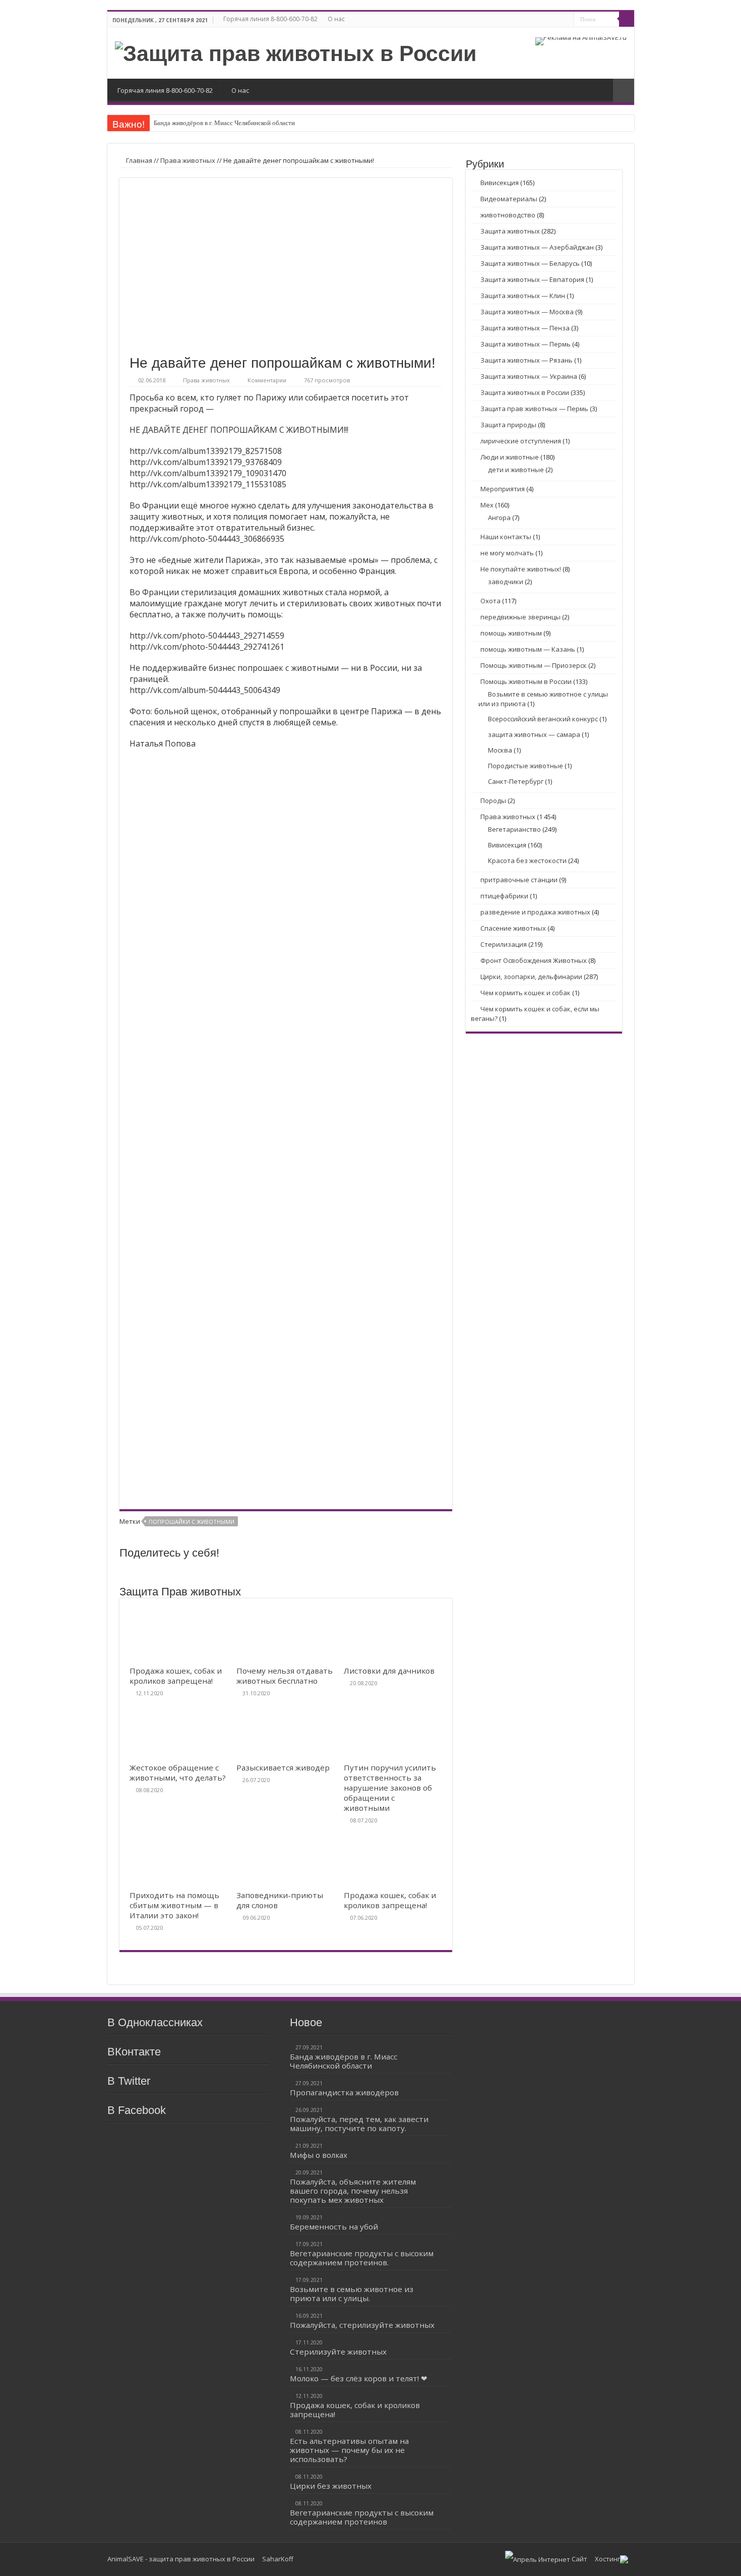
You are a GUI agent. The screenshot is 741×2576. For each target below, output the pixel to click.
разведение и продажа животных (535, 912)
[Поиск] (627, 19)
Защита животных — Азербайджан (537, 247)
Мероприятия (503, 489)
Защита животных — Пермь (526, 344)
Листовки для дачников (389, 1671)
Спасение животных (513, 928)
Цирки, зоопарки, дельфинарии (531, 977)
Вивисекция (500, 183)
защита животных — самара (534, 734)
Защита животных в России (525, 392)
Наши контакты (506, 537)
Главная (138, 160)
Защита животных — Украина (529, 376)
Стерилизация (504, 944)
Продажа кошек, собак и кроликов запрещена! (176, 1676)
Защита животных (510, 231)
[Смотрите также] (624, 91)
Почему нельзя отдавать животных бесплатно (285, 1676)
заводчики (506, 582)
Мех (487, 505)
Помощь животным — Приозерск (534, 665)
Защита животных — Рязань (527, 360)
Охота (490, 601)
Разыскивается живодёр (283, 1767)
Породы (493, 800)
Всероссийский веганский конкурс (543, 719)
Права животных (188, 160)
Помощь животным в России (526, 681)
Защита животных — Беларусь (530, 263)
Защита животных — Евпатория (532, 279)
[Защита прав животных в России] (296, 52)
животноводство (508, 215)
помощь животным (511, 633)
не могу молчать (507, 553)
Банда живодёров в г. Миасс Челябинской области (224, 123)
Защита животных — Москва (527, 312)
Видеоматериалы (509, 199)
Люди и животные (510, 457)
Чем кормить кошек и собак (526, 993)
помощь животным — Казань (528, 649)
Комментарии (267, 380)
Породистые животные (526, 766)
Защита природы (508, 425)
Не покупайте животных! (521, 569)
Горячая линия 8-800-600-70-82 (270, 19)
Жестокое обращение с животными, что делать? (178, 1772)
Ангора (499, 518)
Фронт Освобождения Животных (534, 960)
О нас (336, 19)
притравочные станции (519, 880)
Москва (500, 750)
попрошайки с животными (192, 1522)
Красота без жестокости (527, 861)
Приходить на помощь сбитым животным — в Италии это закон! (174, 1905)
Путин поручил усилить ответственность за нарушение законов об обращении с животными (390, 1788)
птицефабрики (504, 896)
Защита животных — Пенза (525, 328)
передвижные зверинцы (520, 617)
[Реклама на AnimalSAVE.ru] (581, 40)
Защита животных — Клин (523, 296)
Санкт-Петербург (516, 781)
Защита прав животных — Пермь (534, 409)
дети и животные (516, 470)
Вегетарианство (514, 829)
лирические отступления (521, 441)
